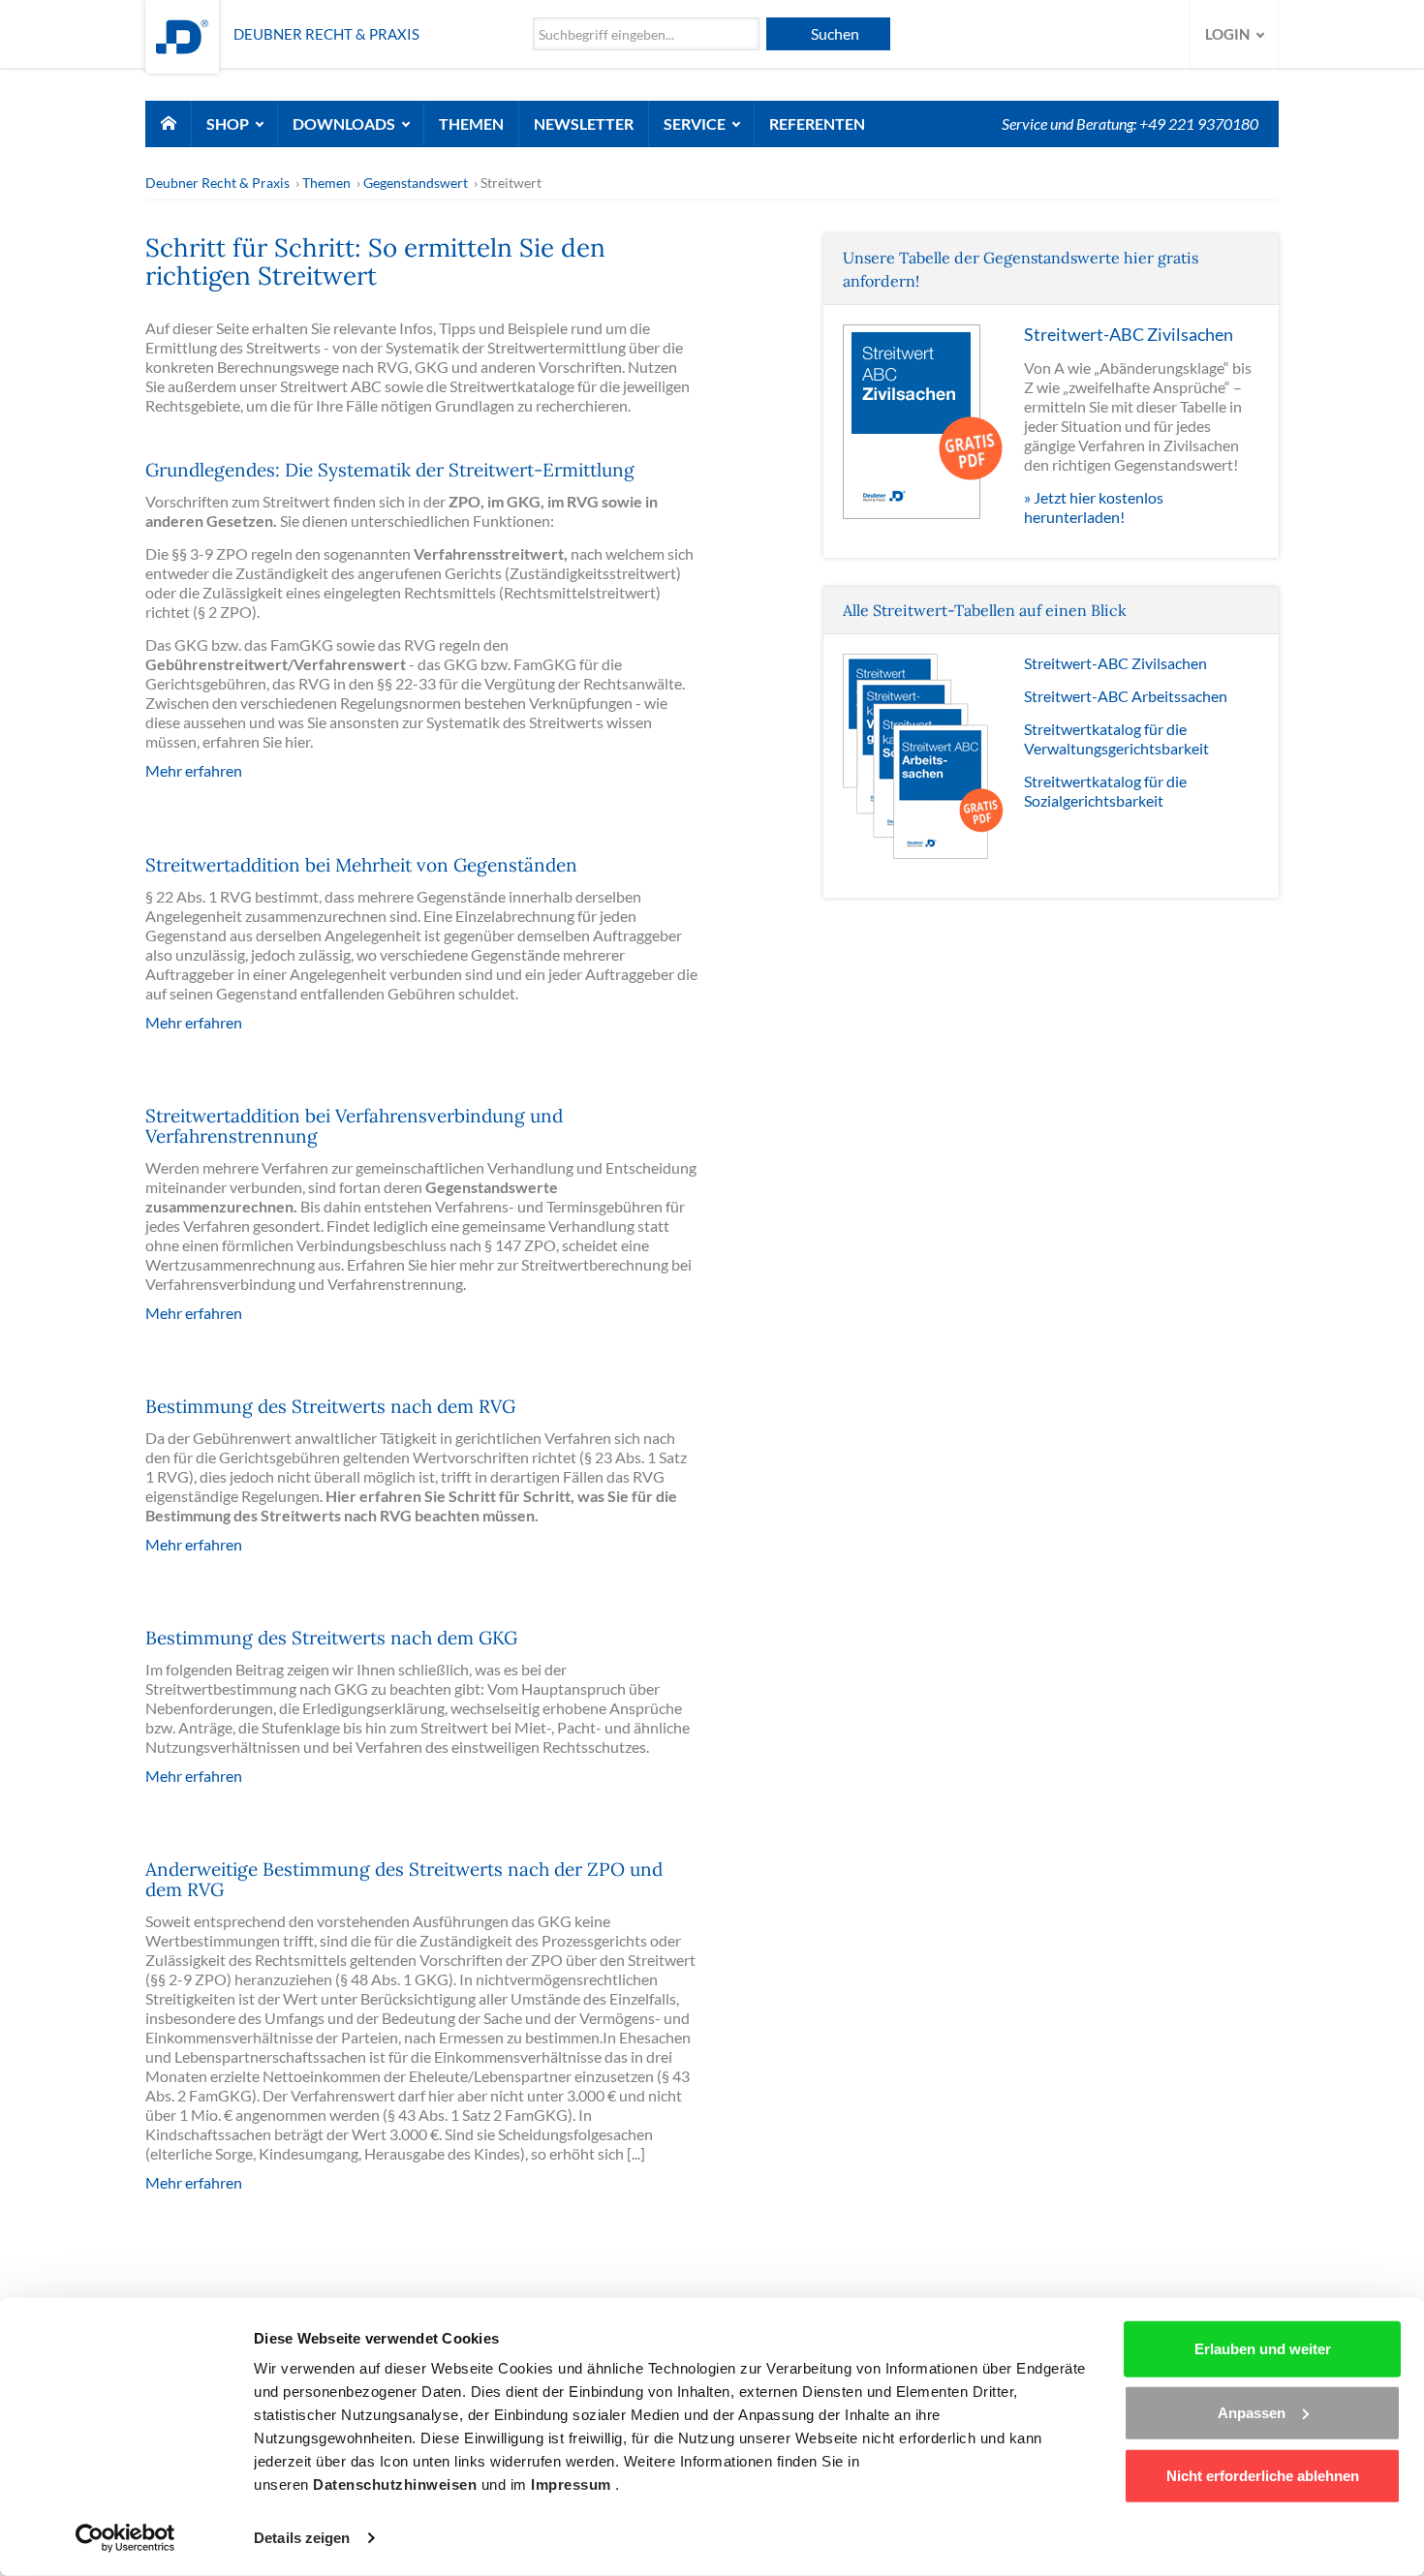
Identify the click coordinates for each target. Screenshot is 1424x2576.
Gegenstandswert (416, 183)
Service (696, 123)
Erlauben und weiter (1263, 2349)
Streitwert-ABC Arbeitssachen (1126, 696)
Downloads (345, 123)
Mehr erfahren (194, 770)
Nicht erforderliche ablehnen (1263, 2476)
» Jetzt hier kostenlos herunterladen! (1094, 507)
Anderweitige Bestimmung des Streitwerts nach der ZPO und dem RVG (404, 1879)
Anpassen (1252, 2412)
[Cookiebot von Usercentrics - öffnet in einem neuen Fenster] (125, 2538)
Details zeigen (302, 2538)
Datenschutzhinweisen (397, 2484)
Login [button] (1229, 34)
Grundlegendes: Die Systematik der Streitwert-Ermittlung (390, 470)
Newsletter (584, 123)
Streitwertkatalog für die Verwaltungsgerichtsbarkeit (1116, 738)
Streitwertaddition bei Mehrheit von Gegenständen (361, 865)
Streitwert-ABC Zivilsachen (1115, 663)
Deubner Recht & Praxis (217, 183)
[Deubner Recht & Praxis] (182, 34)
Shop (229, 123)
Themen (471, 123)
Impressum (573, 2484)
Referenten (817, 123)
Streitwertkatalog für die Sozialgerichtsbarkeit (1105, 791)
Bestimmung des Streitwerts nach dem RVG (330, 1406)
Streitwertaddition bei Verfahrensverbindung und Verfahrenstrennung (354, 1126)
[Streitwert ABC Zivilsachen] (924, 420)
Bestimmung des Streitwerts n (274, 1638)
